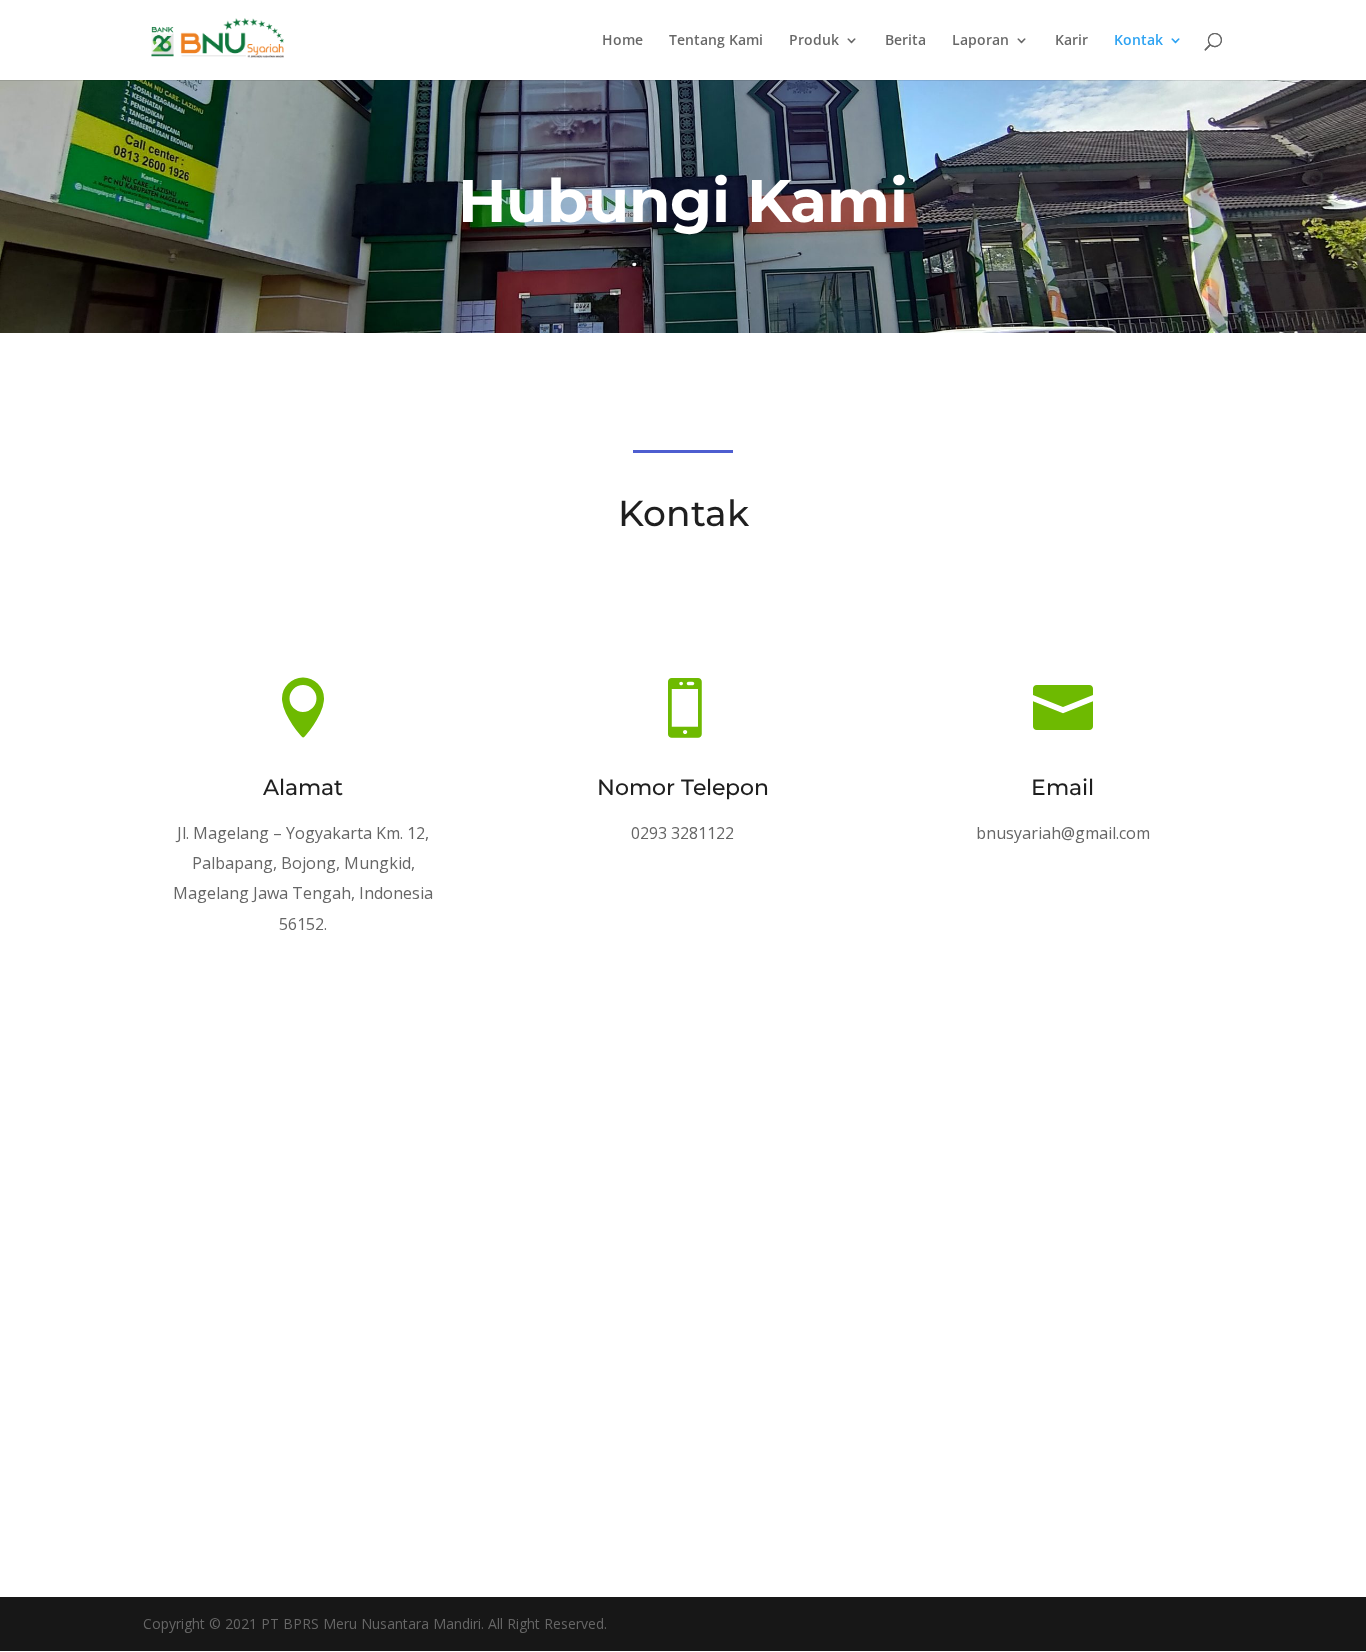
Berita (905, 41)
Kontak (1138, 41)
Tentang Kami (716, 41)
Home (622, 41)
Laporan (980, 41)
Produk (814, 41)
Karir (1071, 41)
